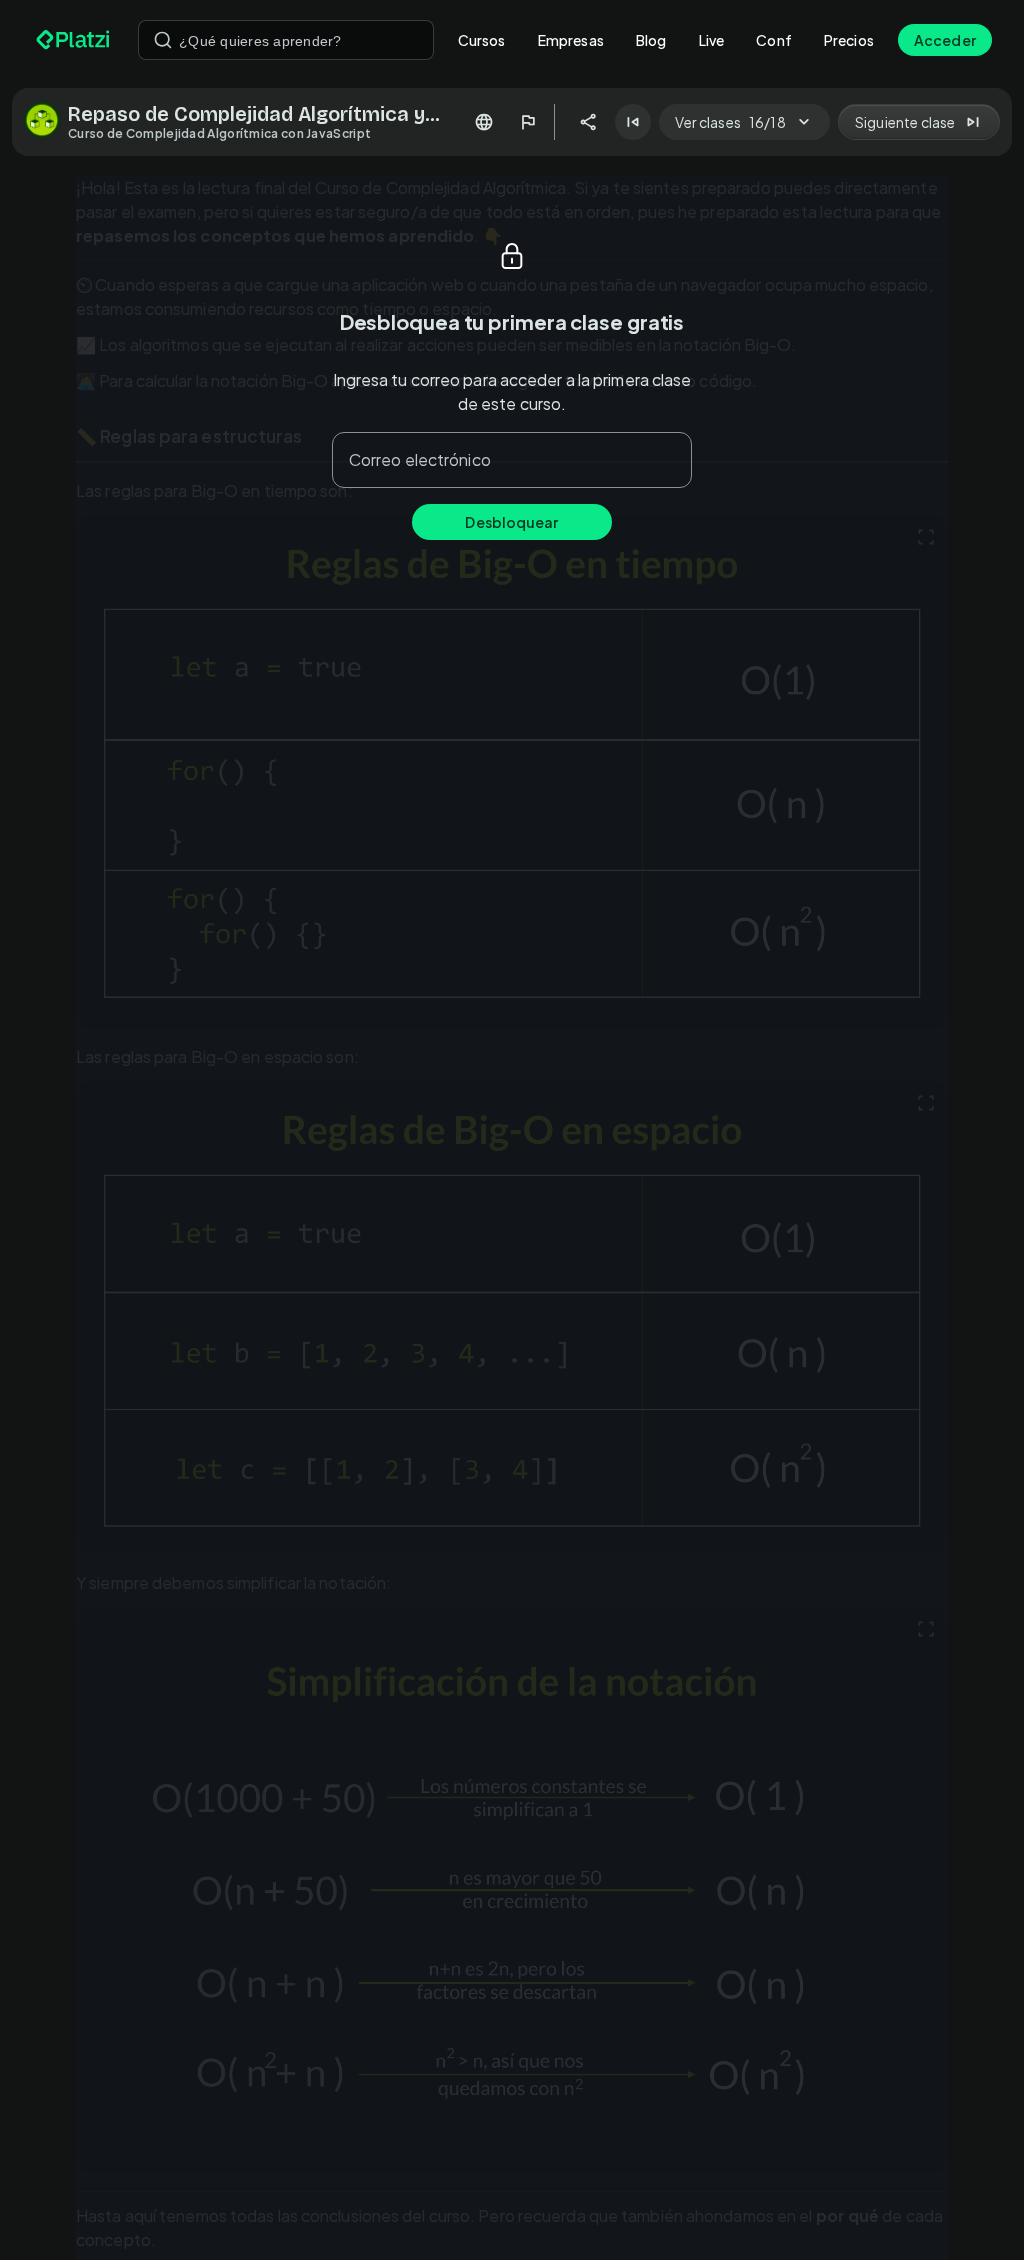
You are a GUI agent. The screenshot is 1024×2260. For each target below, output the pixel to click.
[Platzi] (75, 40)
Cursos (482, 40)
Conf (774, 40)
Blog (651, 40)
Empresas (571, 40)
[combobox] (286, 40)
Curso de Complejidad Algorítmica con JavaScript (219, 133)
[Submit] (163, 40)
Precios (849, 40)
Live (712, 40)
